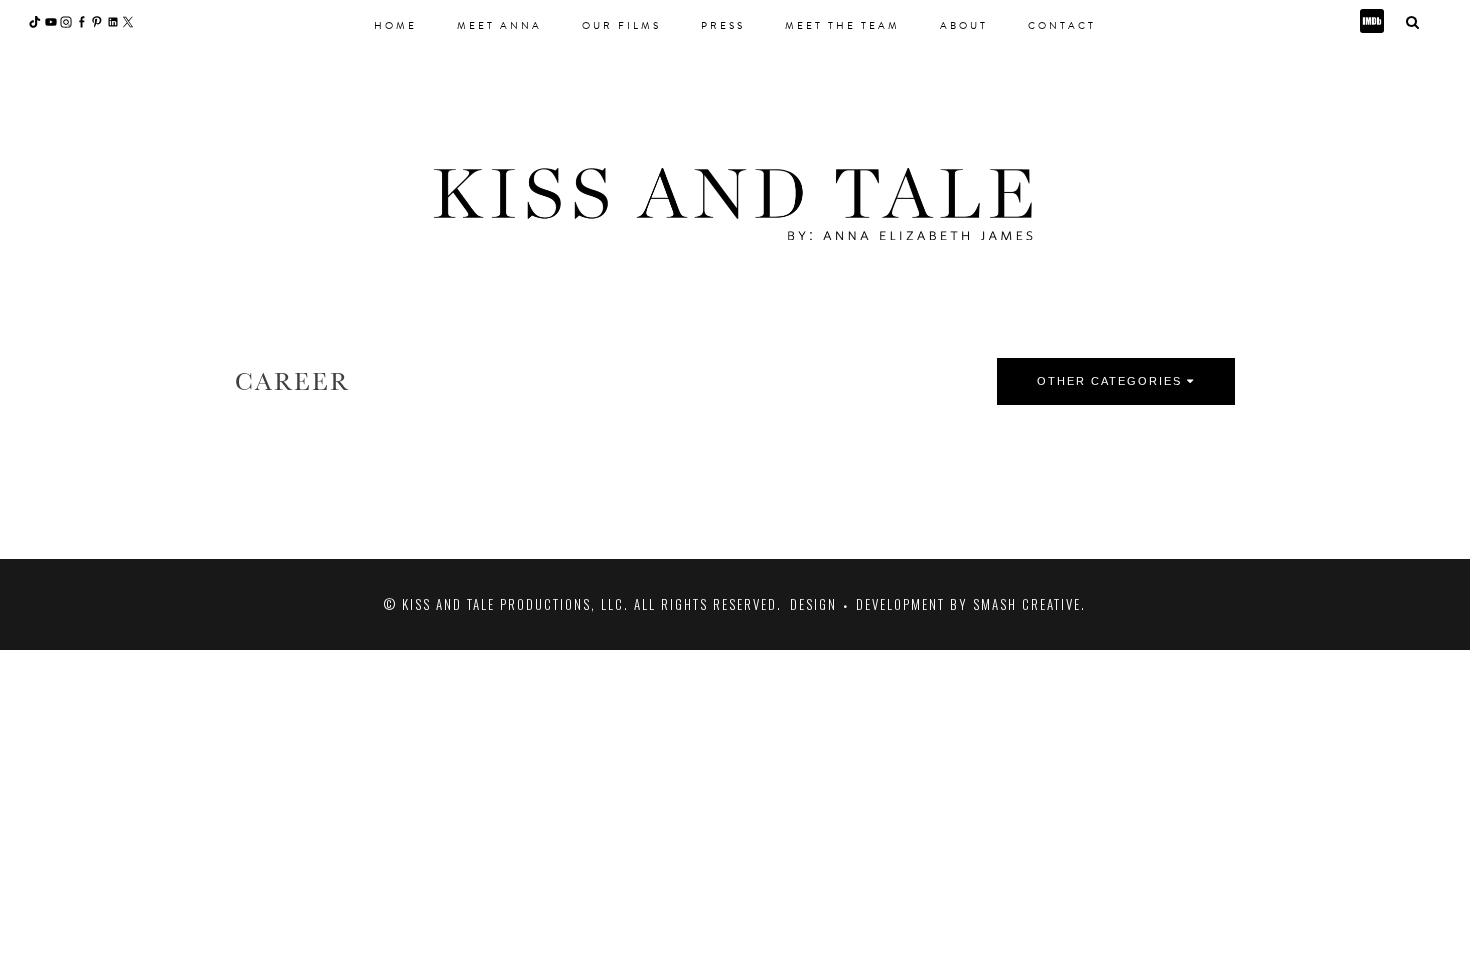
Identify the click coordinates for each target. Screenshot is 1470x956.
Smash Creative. (1029, 604)
